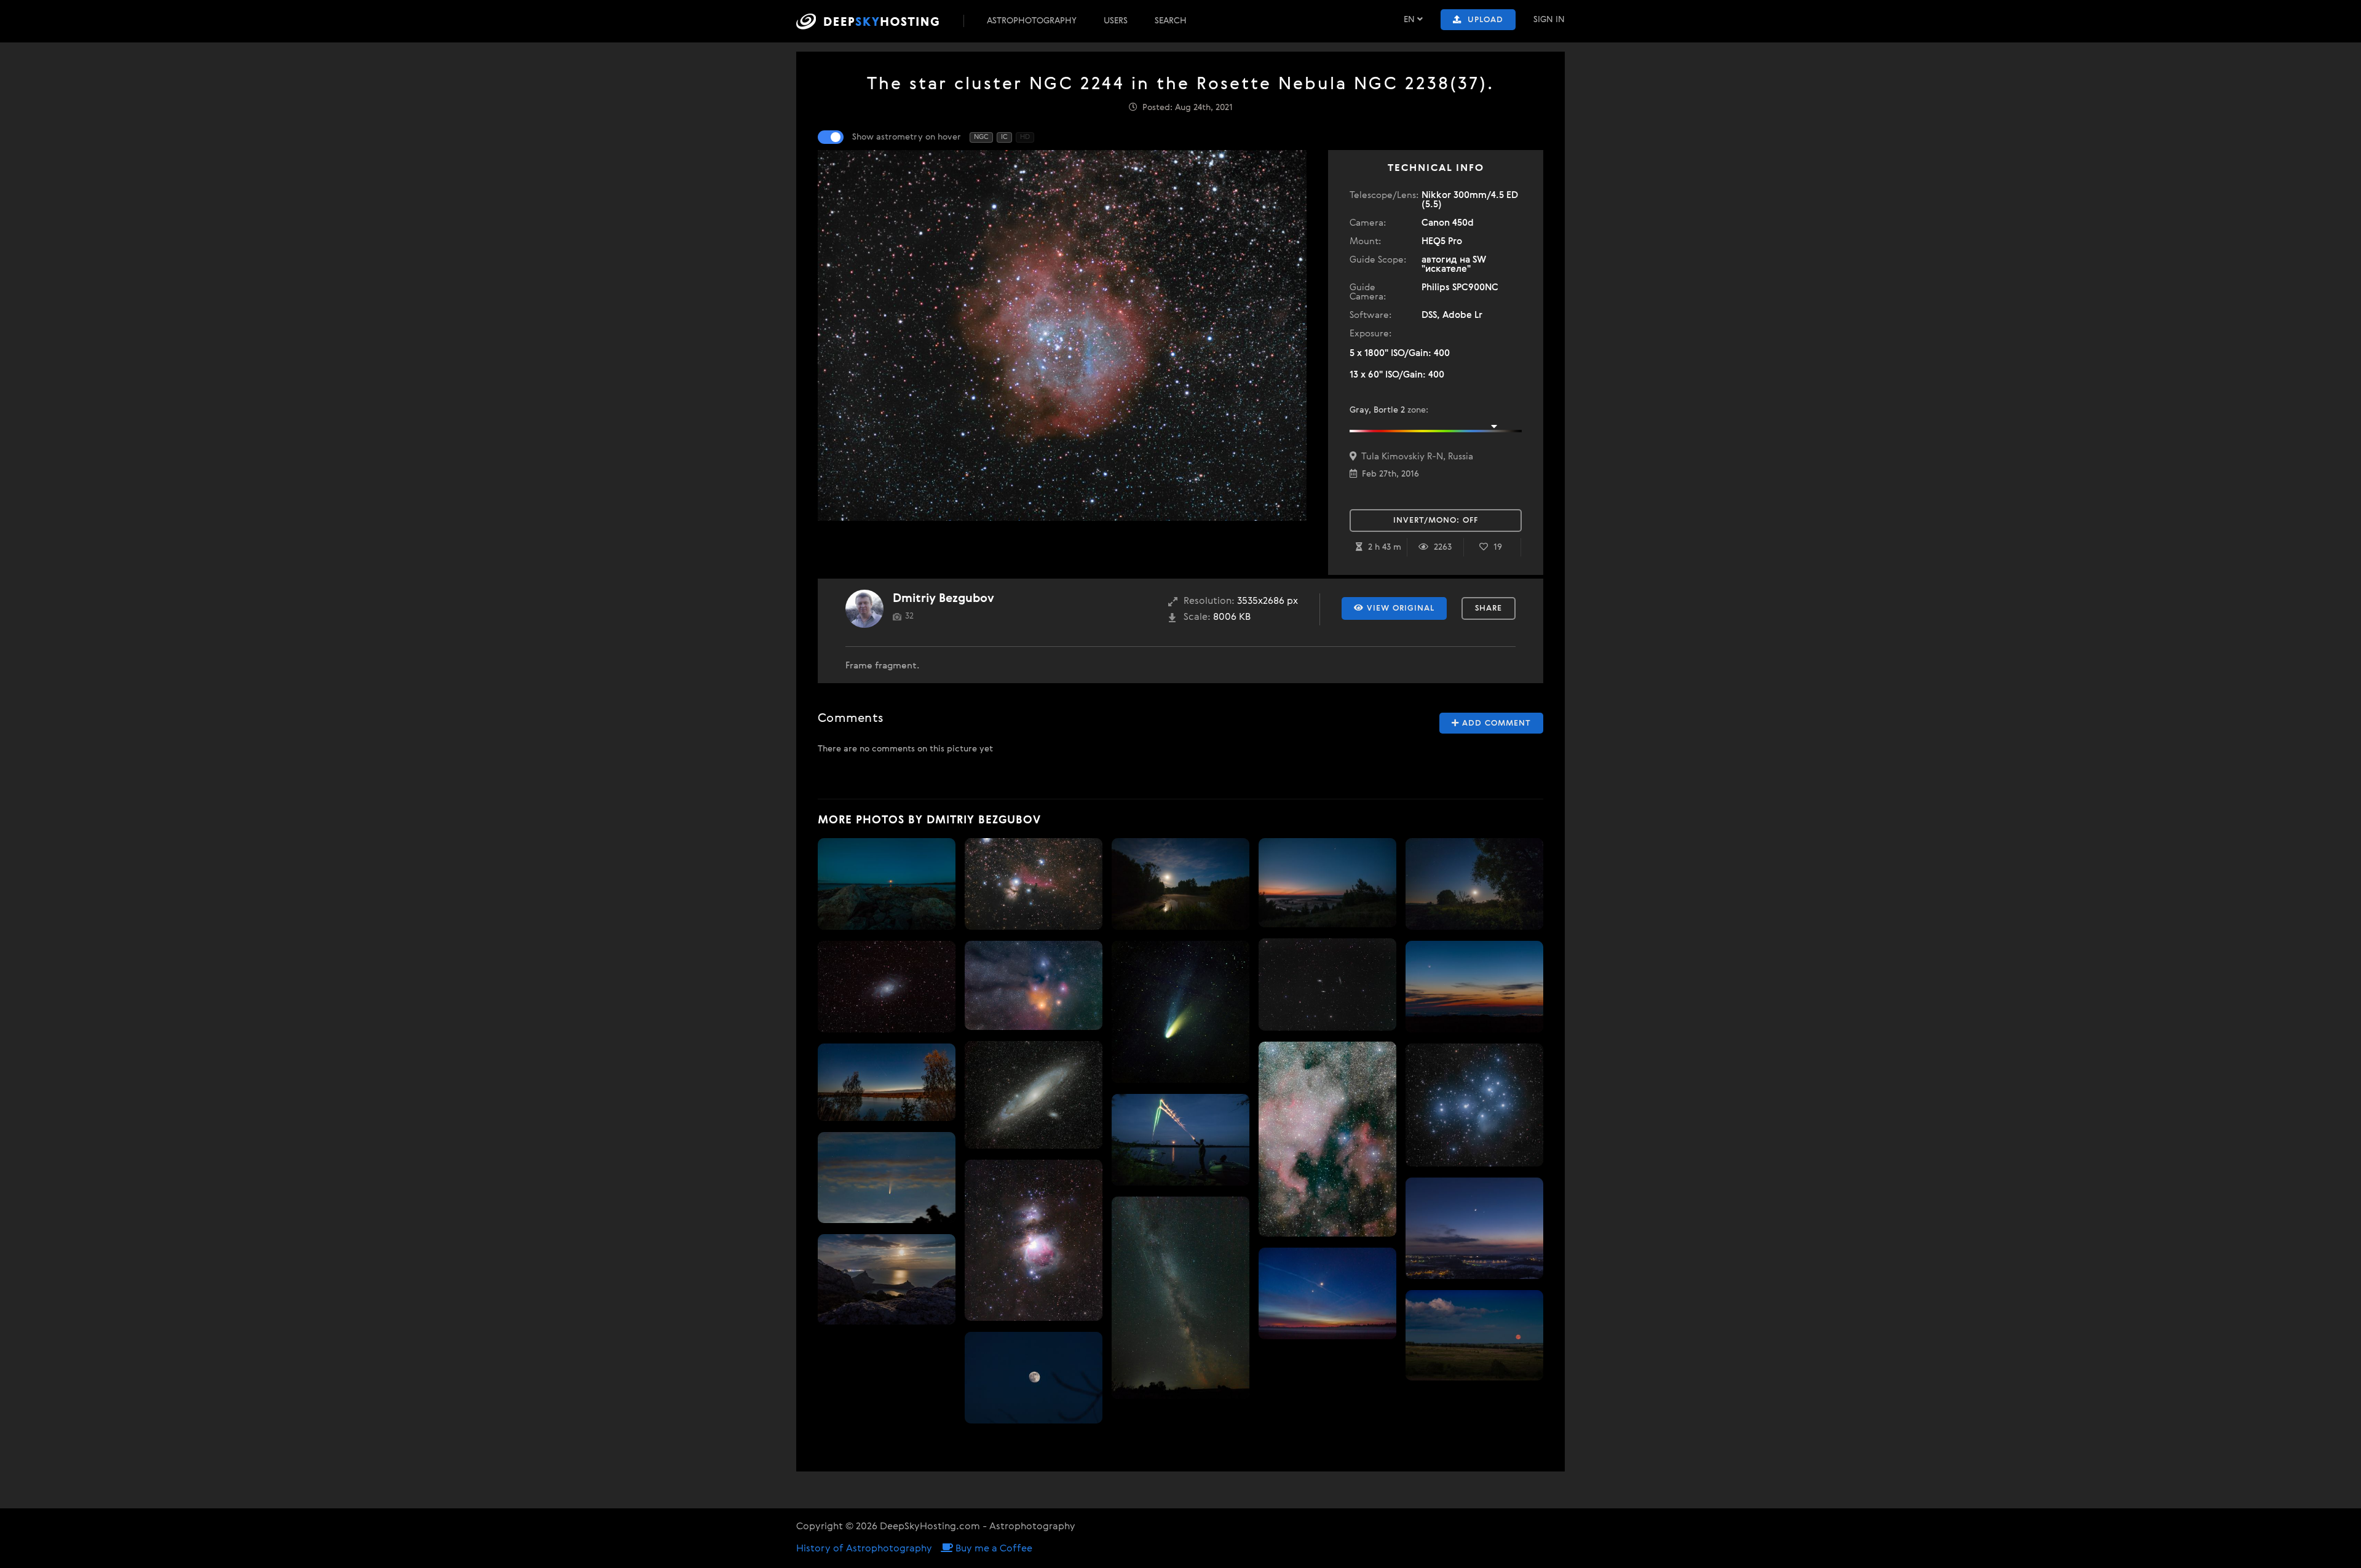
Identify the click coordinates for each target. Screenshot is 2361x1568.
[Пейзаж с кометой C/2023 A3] (887, 1082)
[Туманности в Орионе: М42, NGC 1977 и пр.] (1034, 1240)
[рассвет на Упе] (1327, 883)
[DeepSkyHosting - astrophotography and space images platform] (879, 21)
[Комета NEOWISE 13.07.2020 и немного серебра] (887, 1178)
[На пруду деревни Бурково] (1180, 884)
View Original (1399, 608)
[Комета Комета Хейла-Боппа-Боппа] (1180, 1012)
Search (1171, 21)
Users (1116, 21)
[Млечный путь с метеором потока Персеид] (1180, 1298)
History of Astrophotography (864, 1549)
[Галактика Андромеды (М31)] (1034, 1095)
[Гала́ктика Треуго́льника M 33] (887, 987)
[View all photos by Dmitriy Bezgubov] (864, 609)
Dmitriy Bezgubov (943, 599)
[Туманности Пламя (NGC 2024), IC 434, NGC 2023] (1034, 884)
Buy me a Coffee (993, 1549)
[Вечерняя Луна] (1034, 1378)
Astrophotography (1032, 21)
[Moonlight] (1474, 884)
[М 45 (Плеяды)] (1474, 1105)
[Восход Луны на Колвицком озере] (887, 884)
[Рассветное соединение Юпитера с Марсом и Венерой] (1327, 1293)
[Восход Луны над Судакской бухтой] (887, 1279)
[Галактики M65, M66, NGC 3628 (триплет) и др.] (1327, 984)
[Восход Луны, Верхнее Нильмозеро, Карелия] (1180, 1140)
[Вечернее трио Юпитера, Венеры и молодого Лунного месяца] (1474, 1228)
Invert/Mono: (1436, 521)
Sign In (1549, 20)
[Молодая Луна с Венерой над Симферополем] (1474, 987)
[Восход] (1474, 1335)
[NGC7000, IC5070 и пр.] (1327, 1139)
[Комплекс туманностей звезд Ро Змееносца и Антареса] (1034, 986)
